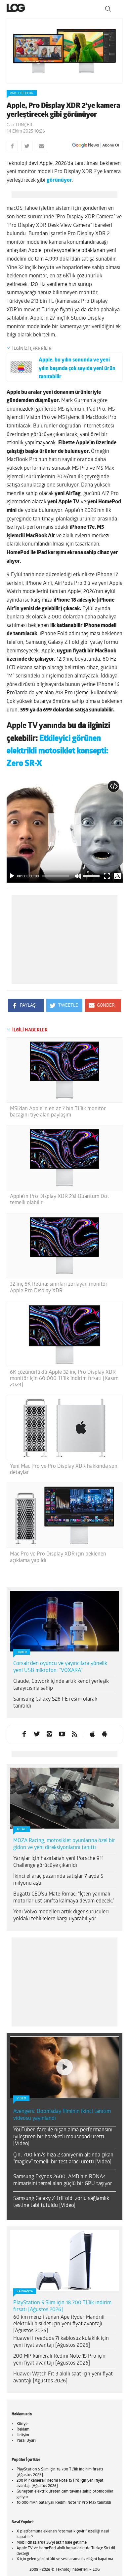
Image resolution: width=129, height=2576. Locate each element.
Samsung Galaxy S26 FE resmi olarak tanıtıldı (55, 1703)
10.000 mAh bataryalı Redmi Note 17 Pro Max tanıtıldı (64, 2420)
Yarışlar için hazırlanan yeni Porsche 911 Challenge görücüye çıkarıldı (58, 1862)
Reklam (23, 2347)
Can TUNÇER (20, 125)
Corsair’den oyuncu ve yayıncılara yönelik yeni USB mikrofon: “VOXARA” (60, 1667)
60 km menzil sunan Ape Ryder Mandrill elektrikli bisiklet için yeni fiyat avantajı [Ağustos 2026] (59, 2242)
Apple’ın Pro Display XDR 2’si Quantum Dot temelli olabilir (60, 1200)
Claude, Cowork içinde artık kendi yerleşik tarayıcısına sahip (61, 1685)
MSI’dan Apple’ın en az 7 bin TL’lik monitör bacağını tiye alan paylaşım (58, 1112)
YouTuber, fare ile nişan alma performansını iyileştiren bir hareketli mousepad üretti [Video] (63, 2055)
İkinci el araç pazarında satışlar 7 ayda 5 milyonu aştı (58, 1880)
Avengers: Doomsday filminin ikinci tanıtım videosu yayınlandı (62, 2033)
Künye (22, 2341)
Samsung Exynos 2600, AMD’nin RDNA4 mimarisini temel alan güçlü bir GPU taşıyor (63, 2098)
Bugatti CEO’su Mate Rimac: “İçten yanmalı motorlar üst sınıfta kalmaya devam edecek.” (64, 1898)
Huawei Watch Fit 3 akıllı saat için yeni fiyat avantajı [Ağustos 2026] (63, 2295)
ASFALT (22, 1829)
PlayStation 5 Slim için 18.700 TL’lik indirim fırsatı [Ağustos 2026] (62, 2224)
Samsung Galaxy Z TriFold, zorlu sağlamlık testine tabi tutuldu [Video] (61, 2120)
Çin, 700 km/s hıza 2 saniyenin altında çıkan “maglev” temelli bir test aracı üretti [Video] (63, 2076)
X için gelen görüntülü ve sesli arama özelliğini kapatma (65, 2477)
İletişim (23, 2353)
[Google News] (96, 145)
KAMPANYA (25, 2209)
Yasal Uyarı (26, 2358)
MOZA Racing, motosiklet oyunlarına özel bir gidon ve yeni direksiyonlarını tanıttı (64, 1844)
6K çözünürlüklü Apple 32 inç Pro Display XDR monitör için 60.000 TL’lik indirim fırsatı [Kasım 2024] (64, 1379)
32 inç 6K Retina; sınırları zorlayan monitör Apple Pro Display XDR (59, 1288)
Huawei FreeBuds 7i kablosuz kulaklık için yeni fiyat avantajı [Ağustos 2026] (61, 2260)
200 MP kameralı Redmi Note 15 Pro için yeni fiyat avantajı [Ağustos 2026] (59, 2277)
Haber (22, 1652)
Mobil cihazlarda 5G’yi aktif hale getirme (52, 2460)
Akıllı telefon (22, 93)
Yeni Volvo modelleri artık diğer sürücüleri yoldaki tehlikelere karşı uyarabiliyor (61, 1916)
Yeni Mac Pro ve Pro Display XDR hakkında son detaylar (64, 1470)
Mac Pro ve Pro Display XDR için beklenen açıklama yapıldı (58, 1557)
